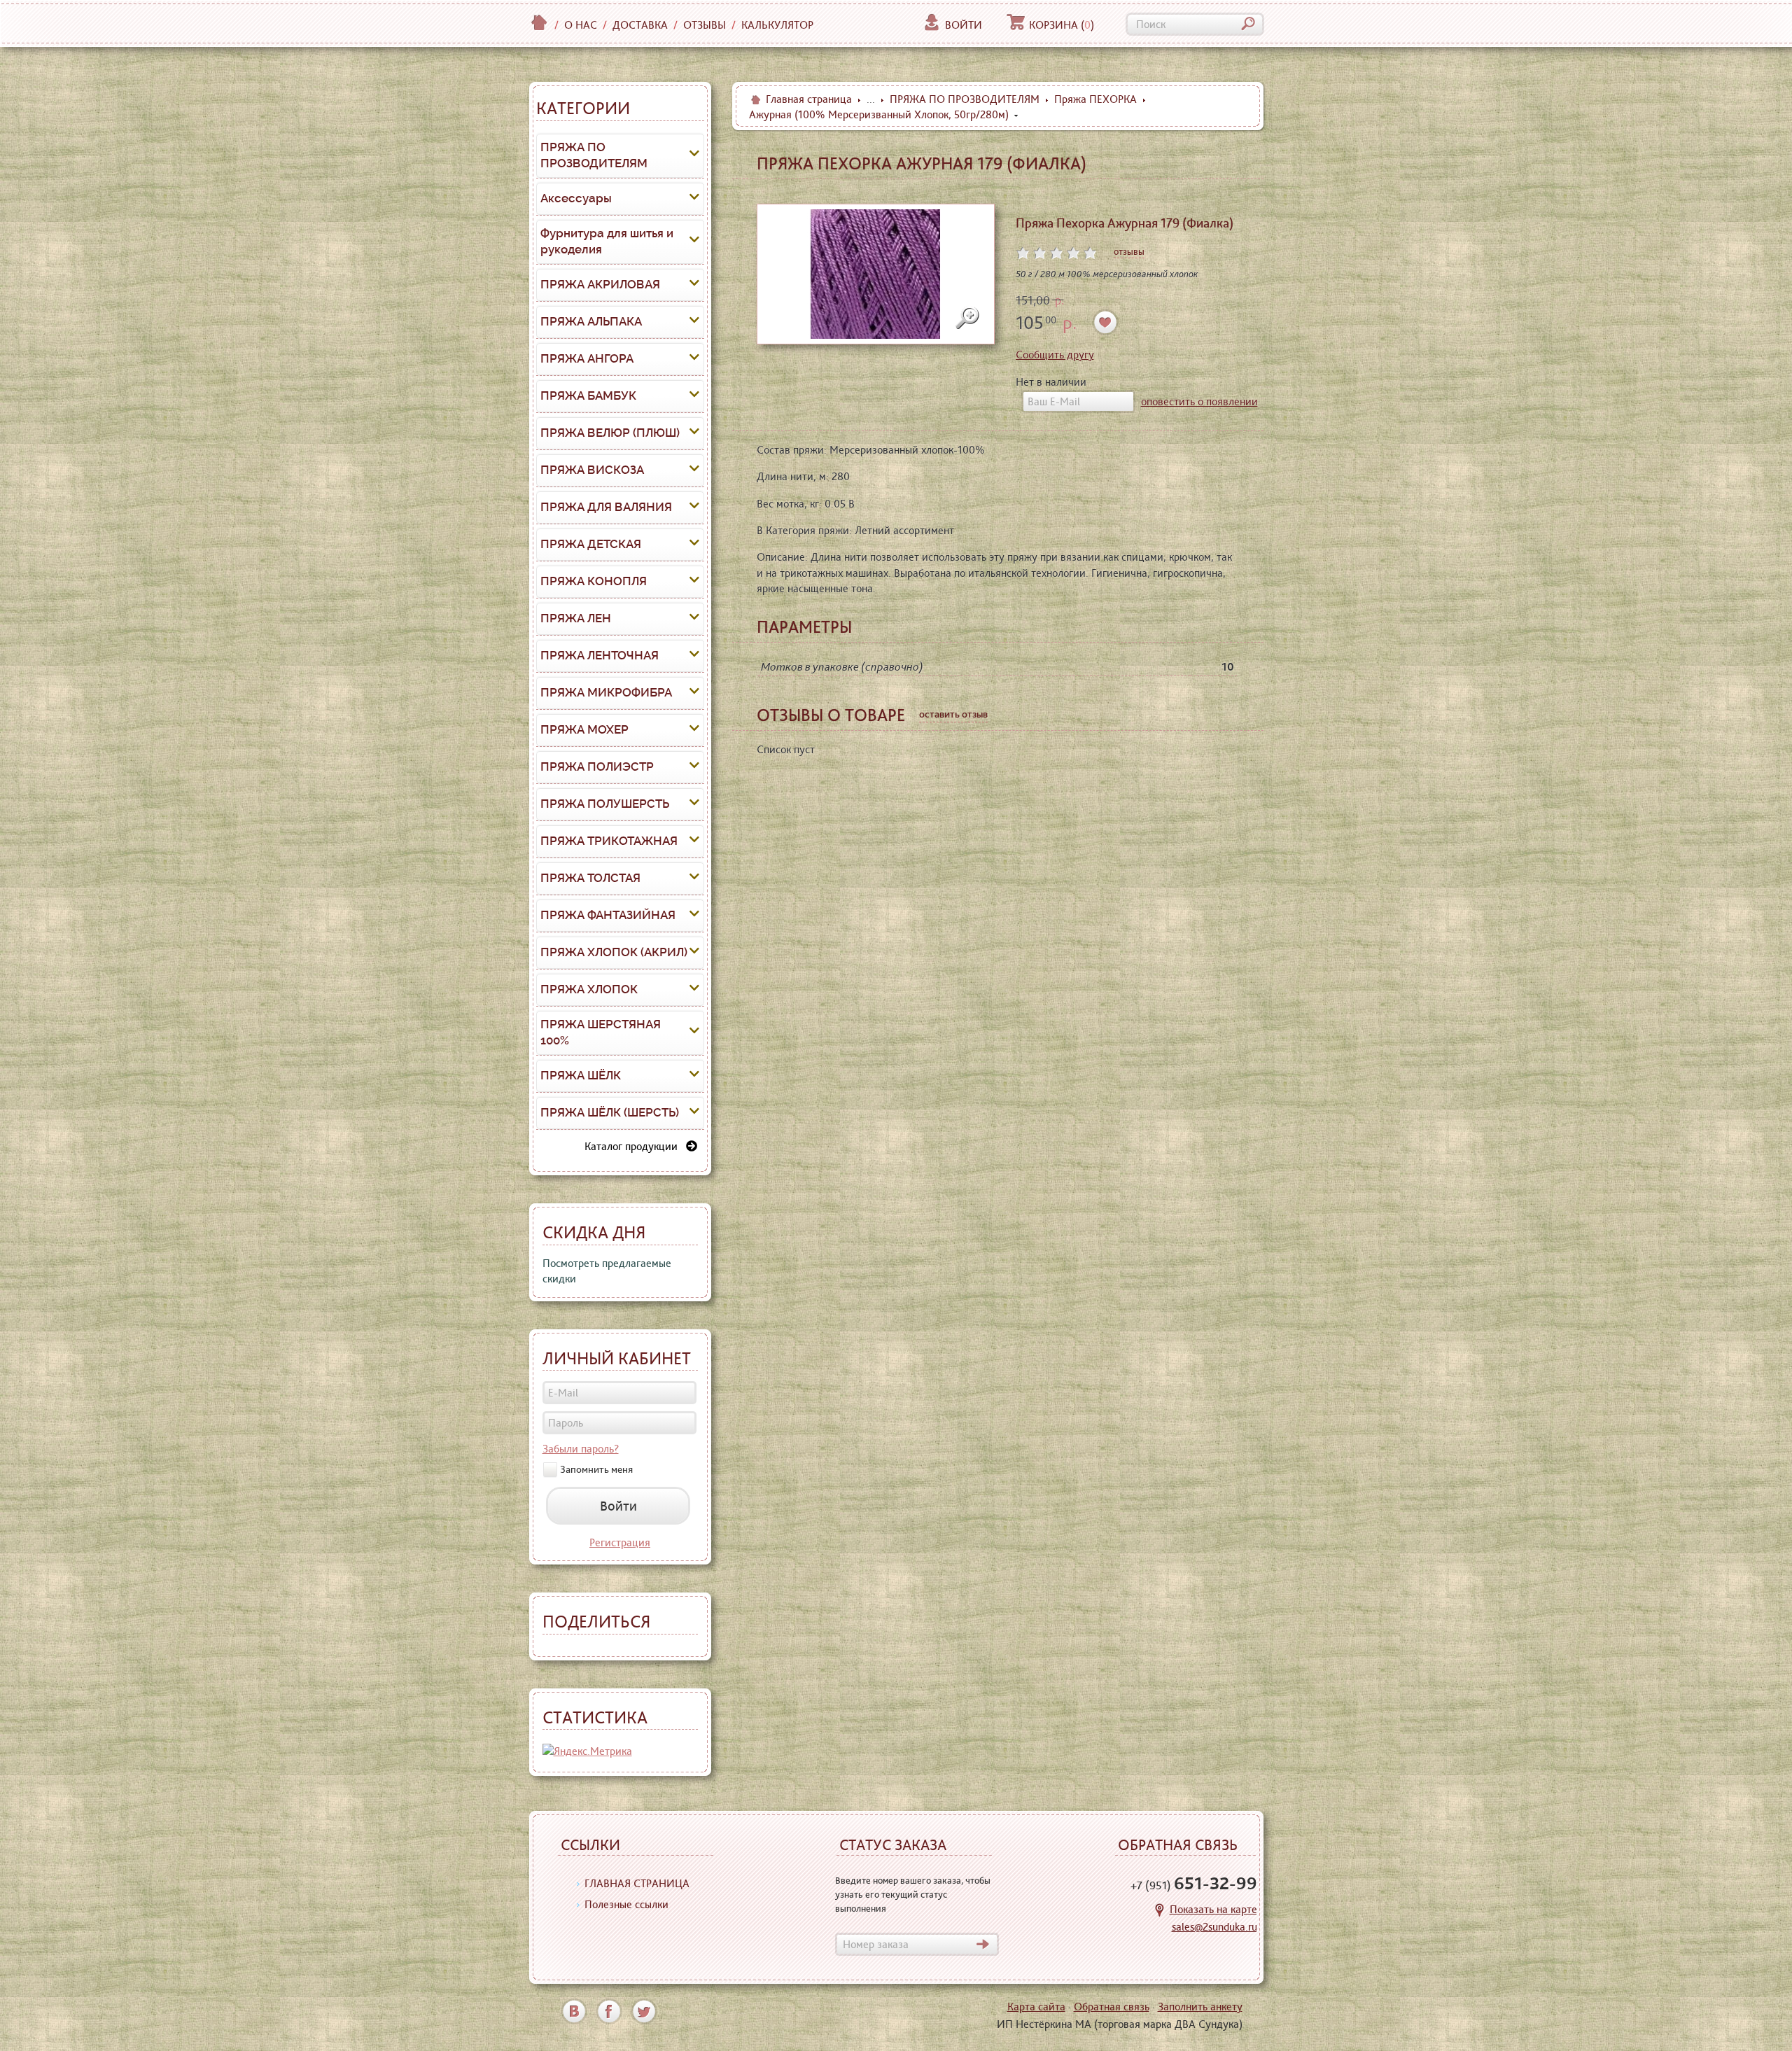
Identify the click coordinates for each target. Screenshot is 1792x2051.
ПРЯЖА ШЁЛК (581, 1075)
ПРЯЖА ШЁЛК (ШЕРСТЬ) (610, 1112)
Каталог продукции (635, 1146)
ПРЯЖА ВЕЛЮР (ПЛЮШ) (610, 433)
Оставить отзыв (953, 714)
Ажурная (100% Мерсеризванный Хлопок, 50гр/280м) (879, 114)
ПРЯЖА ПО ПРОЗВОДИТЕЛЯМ (594, 155)
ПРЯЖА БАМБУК (588, 395)
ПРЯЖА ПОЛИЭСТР (597, 766)
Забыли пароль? (581, 1449)
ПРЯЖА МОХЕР (584, 729)
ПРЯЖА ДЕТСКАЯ (591, 544)
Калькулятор (777, 25)
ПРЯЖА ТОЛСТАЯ (590, 878)
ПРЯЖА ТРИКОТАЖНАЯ (609, 841)
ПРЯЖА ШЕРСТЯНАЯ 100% (601, 1032)
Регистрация (620, 1542)
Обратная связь (1112, 2007)
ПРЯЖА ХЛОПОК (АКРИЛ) (614, 952)
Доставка (640, 25)
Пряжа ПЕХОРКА (1095, 99)
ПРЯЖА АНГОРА (587, 358)
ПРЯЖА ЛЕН (576, 618)
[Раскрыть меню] (694, 155)
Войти (964, 25)
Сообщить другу (1055, 355)
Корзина (1062, 25)
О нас (581, 25)
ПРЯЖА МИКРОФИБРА (606, 692)
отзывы (1129, 251)
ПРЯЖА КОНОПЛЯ (594, 581)
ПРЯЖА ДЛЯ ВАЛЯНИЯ (606, 507)
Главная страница (809, 99)
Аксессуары (576, 198)
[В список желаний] (1106, 322)
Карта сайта (1036, 2007)
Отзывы (705, 25)
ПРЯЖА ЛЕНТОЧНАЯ (600, 655)
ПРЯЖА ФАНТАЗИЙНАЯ (608, 915)
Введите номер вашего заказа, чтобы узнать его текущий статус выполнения (913, 1894)
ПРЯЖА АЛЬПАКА (591, 321)
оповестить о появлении (1199, 401)
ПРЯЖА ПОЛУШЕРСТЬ (605, 804)
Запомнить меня (596, 1469)
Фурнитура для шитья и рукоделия (607, 241)
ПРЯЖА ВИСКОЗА (592, 470)
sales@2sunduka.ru (1214, 1927)
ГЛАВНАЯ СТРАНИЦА (637, 1883)
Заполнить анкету (1200, 2007)
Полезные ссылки (626, 1904)
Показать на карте (1213, 1909)
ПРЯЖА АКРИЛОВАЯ (600, 284)
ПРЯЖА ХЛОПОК (589, 989)
